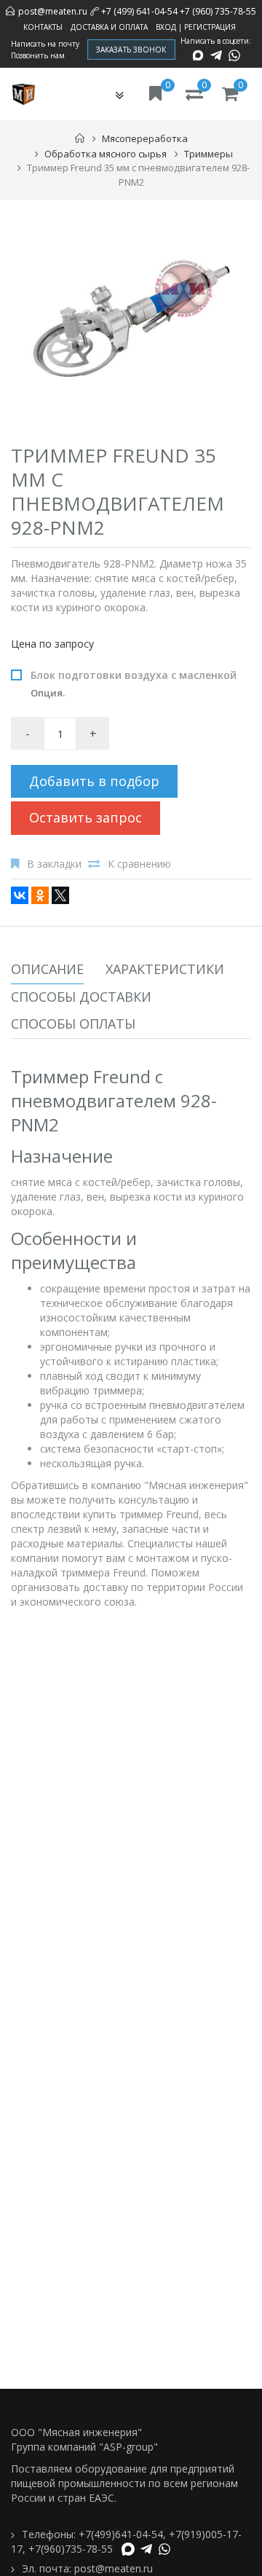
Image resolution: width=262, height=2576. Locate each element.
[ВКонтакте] (20, 895)
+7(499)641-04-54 (121, 2534)
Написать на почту (45, 44)
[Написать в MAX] (198, 55)
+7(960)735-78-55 (71, 2549)
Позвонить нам (38, 55)
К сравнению (139, 864)
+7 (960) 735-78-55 (218, 11)
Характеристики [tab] (165, 969)
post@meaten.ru (53, 11)
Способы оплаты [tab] (73, 1024)
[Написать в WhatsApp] (234, 55)
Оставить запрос (86, 817)
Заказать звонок (131, 50)
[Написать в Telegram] (216, 55)
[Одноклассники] (40, 895)
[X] (60, 895)
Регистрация (210, 27)
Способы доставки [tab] (81, 997)
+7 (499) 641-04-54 (139, 11)
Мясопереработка (145, 138)
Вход (166, 27)
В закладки (54, 864)
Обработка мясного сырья (106, 154)
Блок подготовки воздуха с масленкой (134, 684)
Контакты (43, 27)
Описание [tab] (47, 969)
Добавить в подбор (94, 781)
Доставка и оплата (109, 27)
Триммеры (209, 154)
